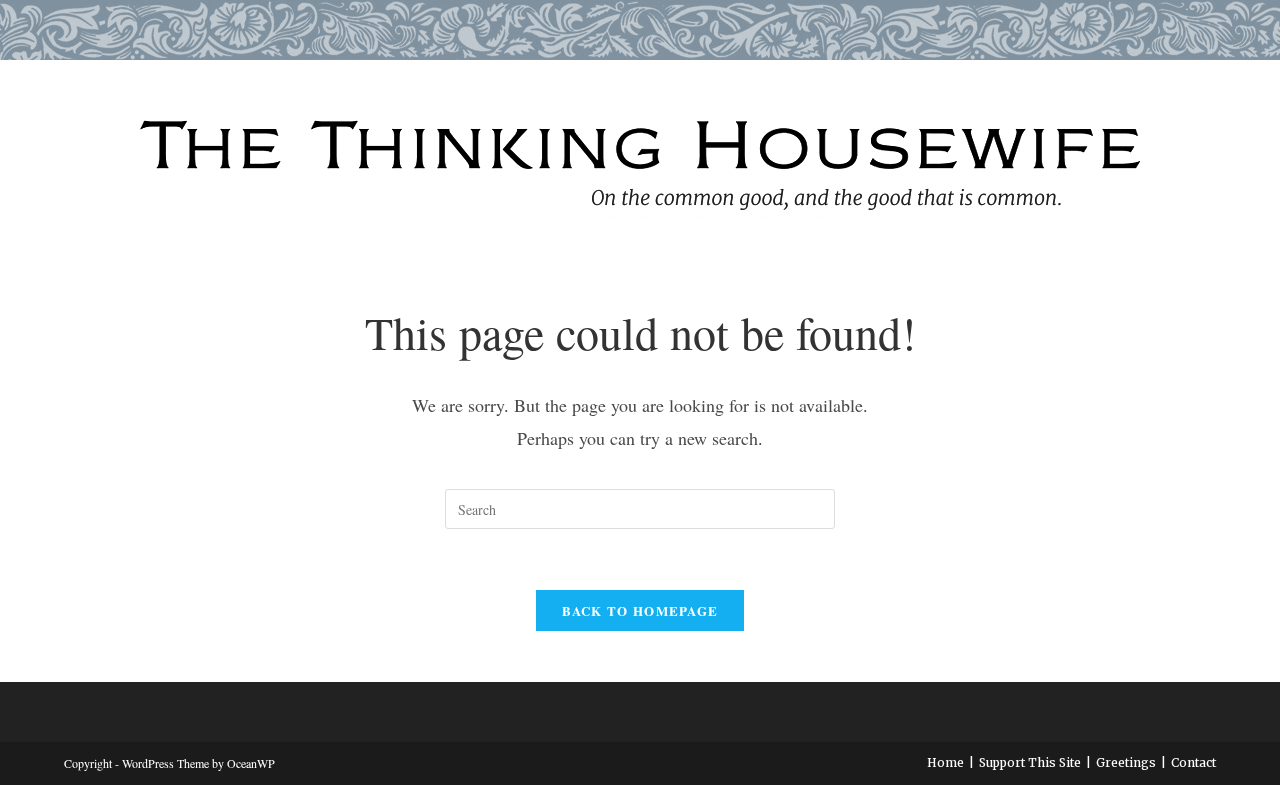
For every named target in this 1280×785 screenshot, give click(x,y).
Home (945, 762)
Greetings (1126, 762)
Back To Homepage (640, 610)
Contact (1193, 762)
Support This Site (1030, 762)
